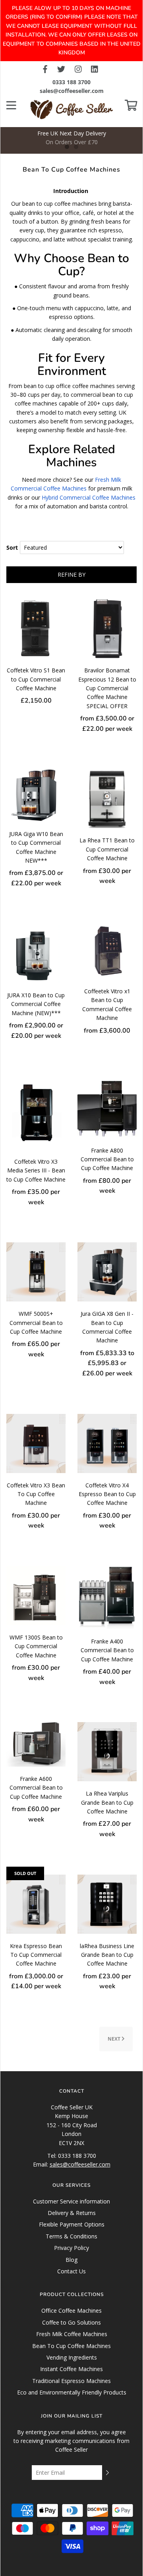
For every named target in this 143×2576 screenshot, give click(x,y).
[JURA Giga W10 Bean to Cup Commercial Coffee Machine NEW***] (36, 795)
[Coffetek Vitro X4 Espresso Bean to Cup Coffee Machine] (107, 1443)
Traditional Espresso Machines (71, 2381)
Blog (71, 2260)
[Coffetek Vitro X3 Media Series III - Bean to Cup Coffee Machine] (36, 1112)
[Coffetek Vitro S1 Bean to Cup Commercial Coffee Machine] (36, 628)
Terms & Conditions (71, 2236)
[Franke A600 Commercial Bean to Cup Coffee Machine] (36, 1744)
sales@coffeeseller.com (72, 91)
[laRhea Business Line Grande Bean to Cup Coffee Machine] (107, 1903)
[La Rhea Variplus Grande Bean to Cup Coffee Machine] (107, 1751)
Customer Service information (71, 2201)
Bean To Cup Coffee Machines (71, 2346)
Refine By (71, 574)
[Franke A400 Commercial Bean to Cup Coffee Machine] (107, 1597)
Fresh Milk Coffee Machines (72, 2334)
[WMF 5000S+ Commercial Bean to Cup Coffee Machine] (36, 1272)
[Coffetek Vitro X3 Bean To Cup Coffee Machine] (36, 1443)
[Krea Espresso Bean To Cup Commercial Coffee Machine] (36, 1903)
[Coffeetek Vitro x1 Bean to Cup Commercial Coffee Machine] (107, 951)
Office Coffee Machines (71, 2310)
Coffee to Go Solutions (71, 2322)
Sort (12, 547)
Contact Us (71, 2271)
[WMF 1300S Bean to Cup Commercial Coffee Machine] (36, 1595)
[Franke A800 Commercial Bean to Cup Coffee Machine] (107, 1106)
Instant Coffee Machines (71, 2369)
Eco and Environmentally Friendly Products (72, 2392)
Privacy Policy (71, 2248)
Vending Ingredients (72, 2357)
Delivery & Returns (72, 2213)
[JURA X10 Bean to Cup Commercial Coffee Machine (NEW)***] (36, 953)
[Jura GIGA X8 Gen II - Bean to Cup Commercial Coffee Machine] (107, 1272)
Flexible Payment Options (72, 2224)
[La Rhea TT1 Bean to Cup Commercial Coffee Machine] (107, 798)
